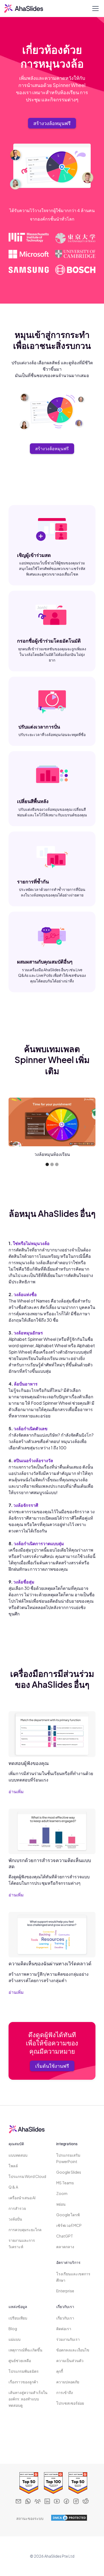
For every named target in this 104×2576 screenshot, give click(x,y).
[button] (94, 9)
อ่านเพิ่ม (16, 1791)
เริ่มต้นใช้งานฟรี (52, 2066)
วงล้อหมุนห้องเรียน (52, 1154)
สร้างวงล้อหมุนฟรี (52, 123)
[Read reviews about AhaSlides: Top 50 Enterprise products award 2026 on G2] (27, 2483)
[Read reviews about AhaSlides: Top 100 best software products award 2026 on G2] (52, 2483)
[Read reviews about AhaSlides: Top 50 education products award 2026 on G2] (77, 2483)
